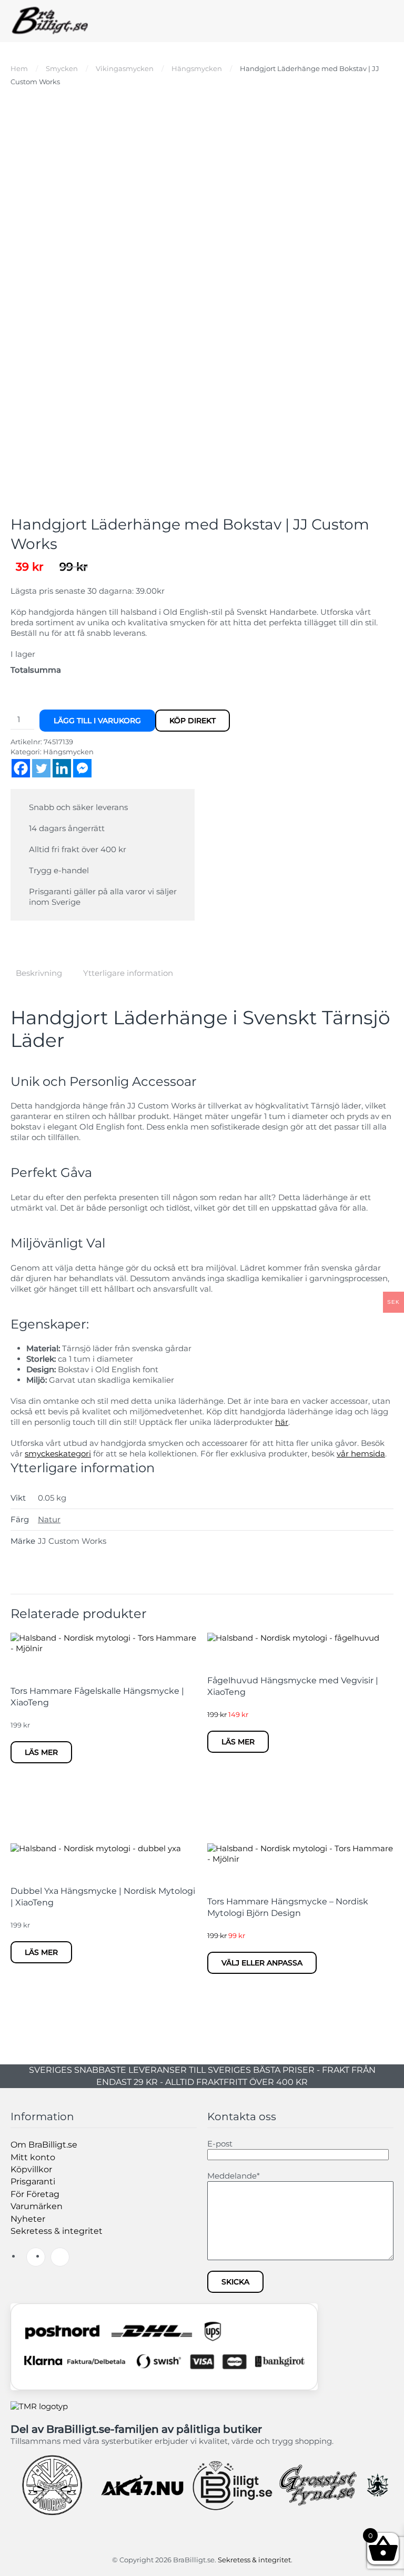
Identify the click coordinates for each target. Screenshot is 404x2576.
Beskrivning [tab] (39, 973)
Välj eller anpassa (262, 1963)
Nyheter (28, 2219)
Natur (49, 1519)
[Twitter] (41, 768)
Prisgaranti (33, 2181)
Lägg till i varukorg (97, 721)
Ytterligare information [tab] (128, 973)
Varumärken (37, 2206)
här (282, 1422)
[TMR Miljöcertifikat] (39, 2406)
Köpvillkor (31, 2169)
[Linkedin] (62, 768)
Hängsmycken (68, 752)
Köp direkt (193, 721)
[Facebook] (21, 768)
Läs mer (41, 1752)
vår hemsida (361, 1454)
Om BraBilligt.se (44, 2145)
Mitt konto (33, 2157)
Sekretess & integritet (57, 2231)
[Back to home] (50, 21)
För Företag (35, 2194)
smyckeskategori (58, 1454)
